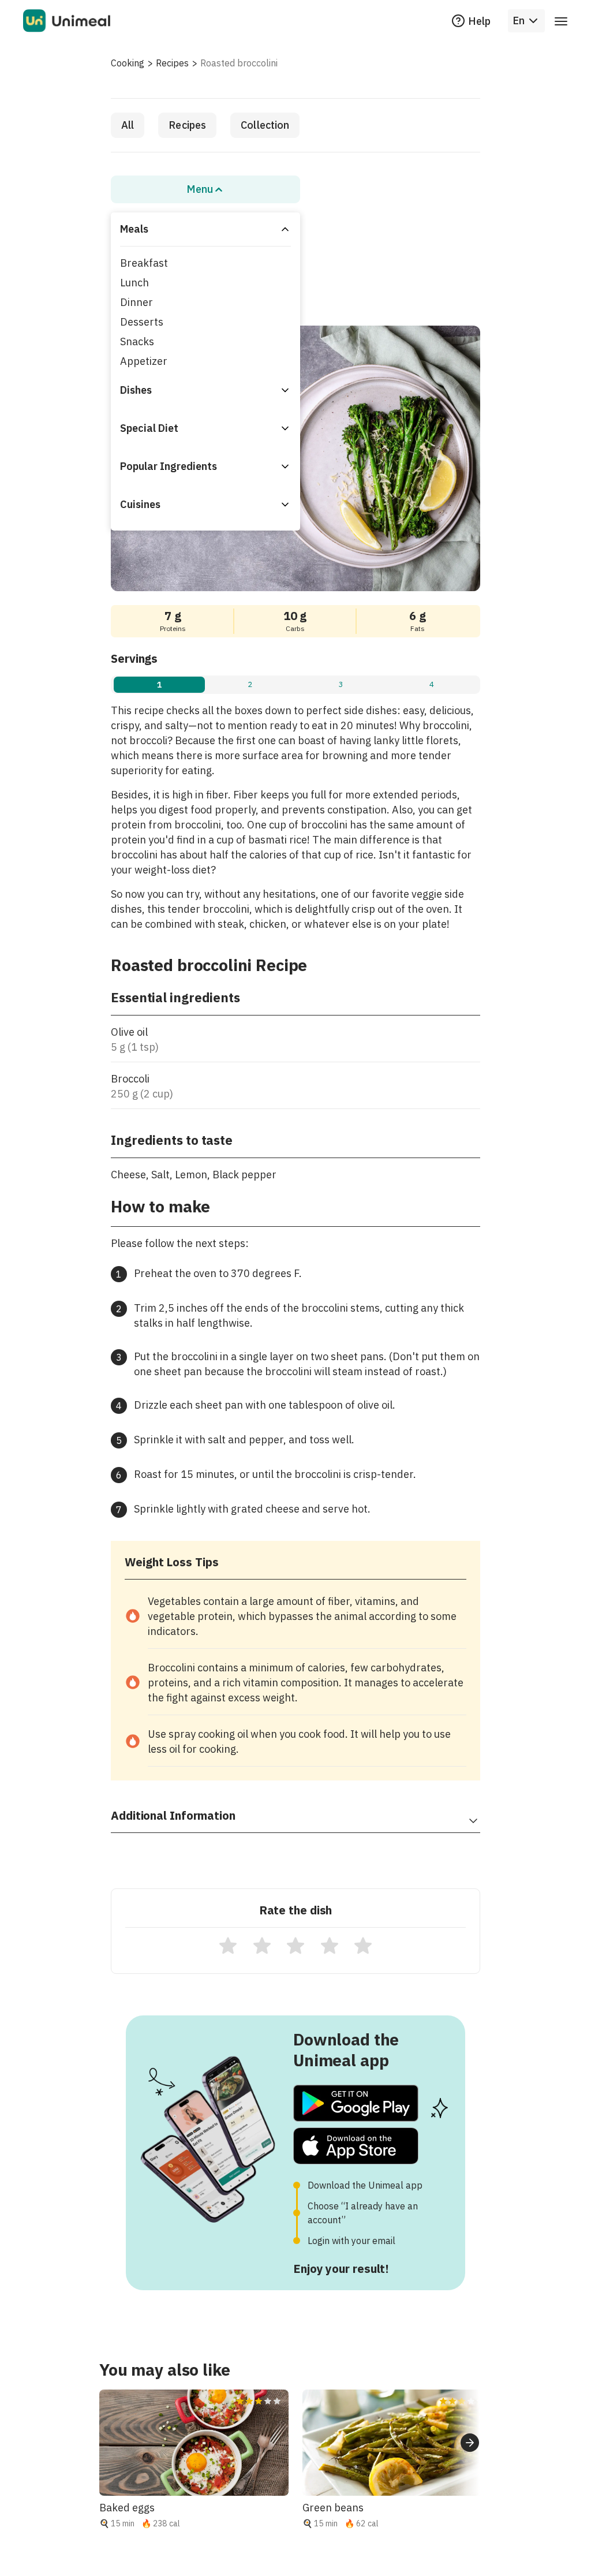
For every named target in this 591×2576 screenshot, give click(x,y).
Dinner (136, 302)
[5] (363, 1946)
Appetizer (144, 361)
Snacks (137, 341)
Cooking (128, 63)
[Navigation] (561, 21)
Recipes (172, 63)
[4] (330, 1946)
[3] (295, 1946)
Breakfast (144, 263)
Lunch (134, 283)
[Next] (470, 2443)
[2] (262, 1946)
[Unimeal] (67, 21)
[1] (228, 1946)
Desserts (142, 322)
